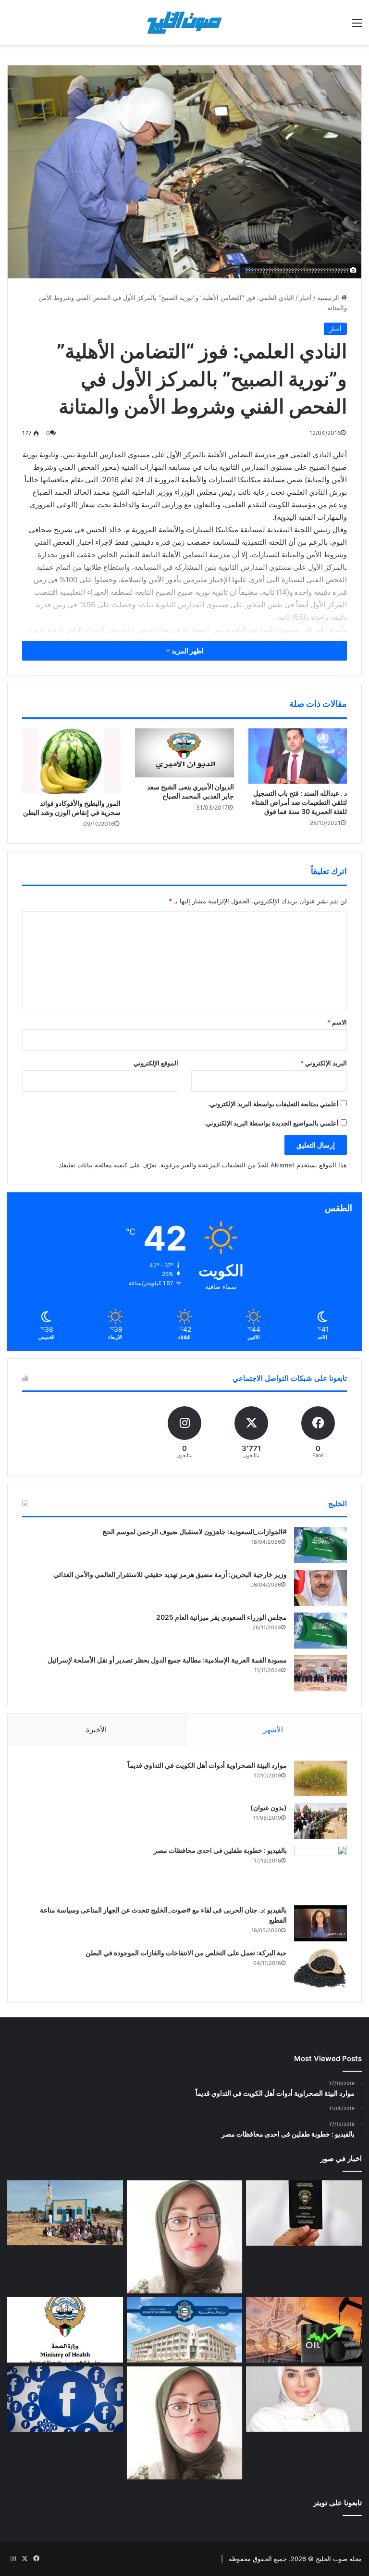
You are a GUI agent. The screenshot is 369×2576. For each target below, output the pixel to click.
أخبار (306, 298)
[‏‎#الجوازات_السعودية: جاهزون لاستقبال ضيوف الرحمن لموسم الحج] (320, 1545)
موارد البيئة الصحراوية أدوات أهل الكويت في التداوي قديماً (207, 1765)
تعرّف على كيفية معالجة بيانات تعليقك (107, 1165)
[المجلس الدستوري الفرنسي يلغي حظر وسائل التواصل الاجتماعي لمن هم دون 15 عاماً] (65, 2399)
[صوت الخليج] (184, 23)
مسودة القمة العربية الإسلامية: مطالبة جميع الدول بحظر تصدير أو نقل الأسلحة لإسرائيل (167, 1660)
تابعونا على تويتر (338, 2503)
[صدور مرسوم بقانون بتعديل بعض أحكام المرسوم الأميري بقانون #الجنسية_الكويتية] (304, 2213)
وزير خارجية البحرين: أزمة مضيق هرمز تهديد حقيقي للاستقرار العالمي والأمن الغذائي (170, 1574)
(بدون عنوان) (269, 1807)
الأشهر (273, 1730)
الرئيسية (329, 298)
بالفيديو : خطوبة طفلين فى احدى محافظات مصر (220, 1850)
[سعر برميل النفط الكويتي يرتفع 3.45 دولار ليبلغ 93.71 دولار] (304, 2330)
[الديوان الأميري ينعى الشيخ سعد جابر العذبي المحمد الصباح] (184, 753)
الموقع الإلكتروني (156, 1063)
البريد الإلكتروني (324, 1063)
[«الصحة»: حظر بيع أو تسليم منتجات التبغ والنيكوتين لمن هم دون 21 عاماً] (65, 2330)
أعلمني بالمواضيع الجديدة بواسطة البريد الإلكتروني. (271, 1123)
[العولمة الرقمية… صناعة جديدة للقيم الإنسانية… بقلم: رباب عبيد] (185, 2237)
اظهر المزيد (187, 651)
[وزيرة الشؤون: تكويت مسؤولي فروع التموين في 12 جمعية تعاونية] (304, 2399)
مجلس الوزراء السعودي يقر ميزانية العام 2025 (221, 1617)
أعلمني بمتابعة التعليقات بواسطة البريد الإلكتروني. (273, 1104)
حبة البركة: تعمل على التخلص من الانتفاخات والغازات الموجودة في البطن (186, 1953)
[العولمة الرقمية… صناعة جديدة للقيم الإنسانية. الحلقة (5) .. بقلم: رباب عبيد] (185, 2423)
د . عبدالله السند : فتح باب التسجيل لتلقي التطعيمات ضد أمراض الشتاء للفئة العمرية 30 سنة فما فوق (299, 802)
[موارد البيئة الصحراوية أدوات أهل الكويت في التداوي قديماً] (320, 1778)
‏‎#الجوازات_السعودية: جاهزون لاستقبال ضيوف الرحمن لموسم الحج (195, 1532)
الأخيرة (96, 1730)
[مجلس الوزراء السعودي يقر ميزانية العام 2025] (320, 1631)
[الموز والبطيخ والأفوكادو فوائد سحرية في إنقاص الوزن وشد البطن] (71, 761)
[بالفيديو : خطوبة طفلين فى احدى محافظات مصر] (320, 1872)
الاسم (337, 1022)
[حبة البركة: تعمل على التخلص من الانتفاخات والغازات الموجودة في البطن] (320, 1968)
